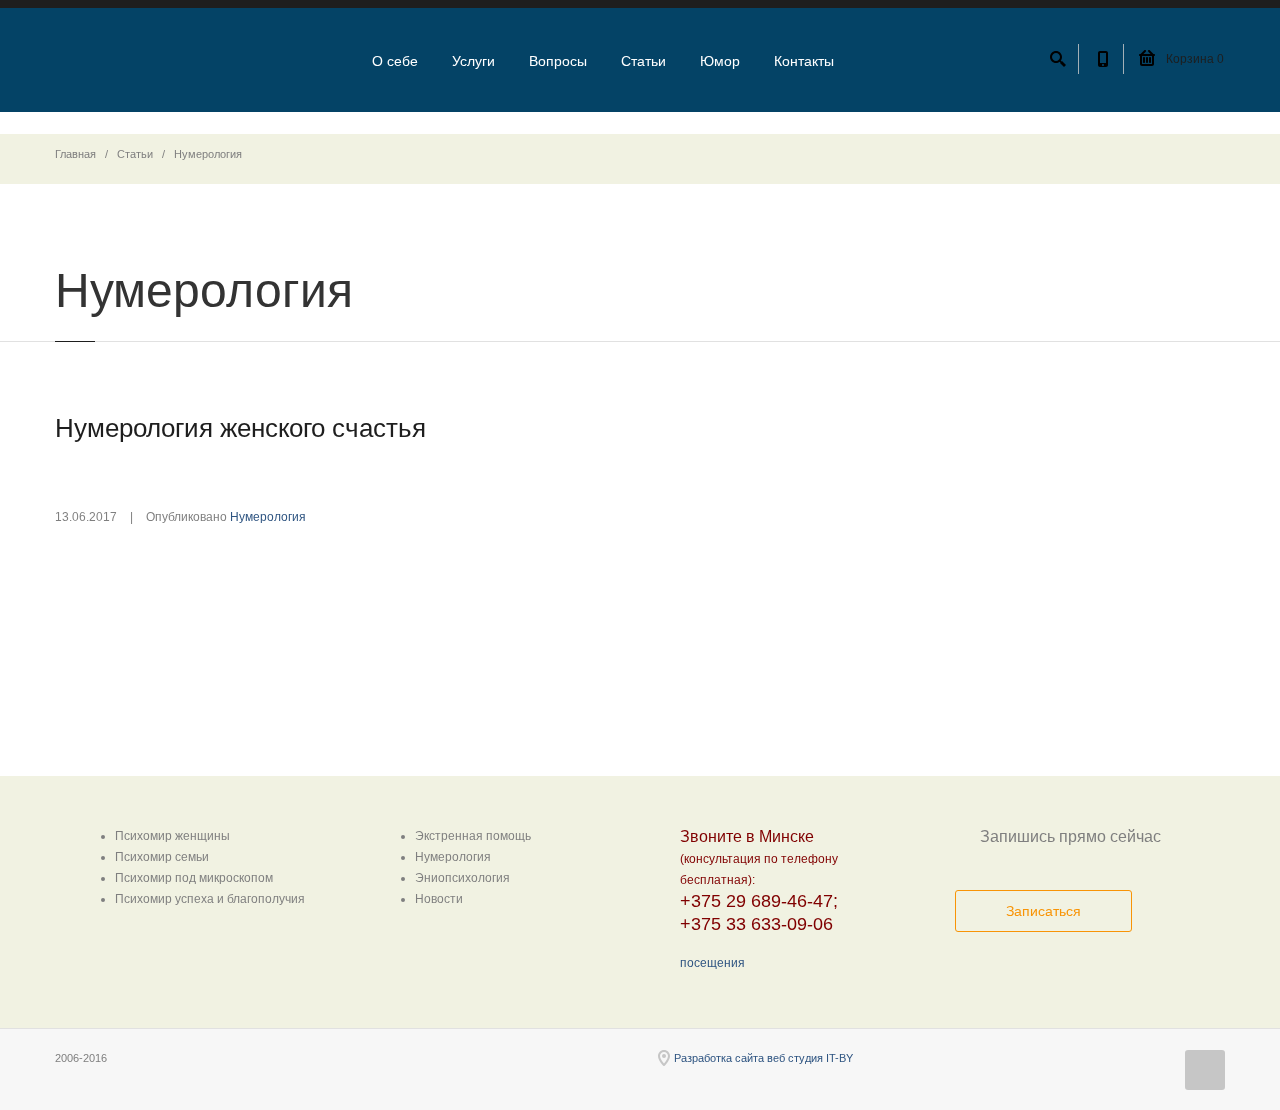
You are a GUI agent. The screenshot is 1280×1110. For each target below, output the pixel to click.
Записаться (1043, 911)
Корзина (1193, 59)
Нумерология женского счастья (240, 428)
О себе (395, 61)
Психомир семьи (162, 857)
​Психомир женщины (172, 836)
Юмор (720, 61)
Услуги (473, 61)
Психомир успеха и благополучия (210, 899)
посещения (712, 963)
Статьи (643, 61)
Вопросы (558, 61)
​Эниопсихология (462, 878)
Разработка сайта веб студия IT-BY (763, 1058)
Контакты (804, 61)
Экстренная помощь (473, 836)
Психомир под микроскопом (194, 878)
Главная (75, 154)
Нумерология (268, 517)
